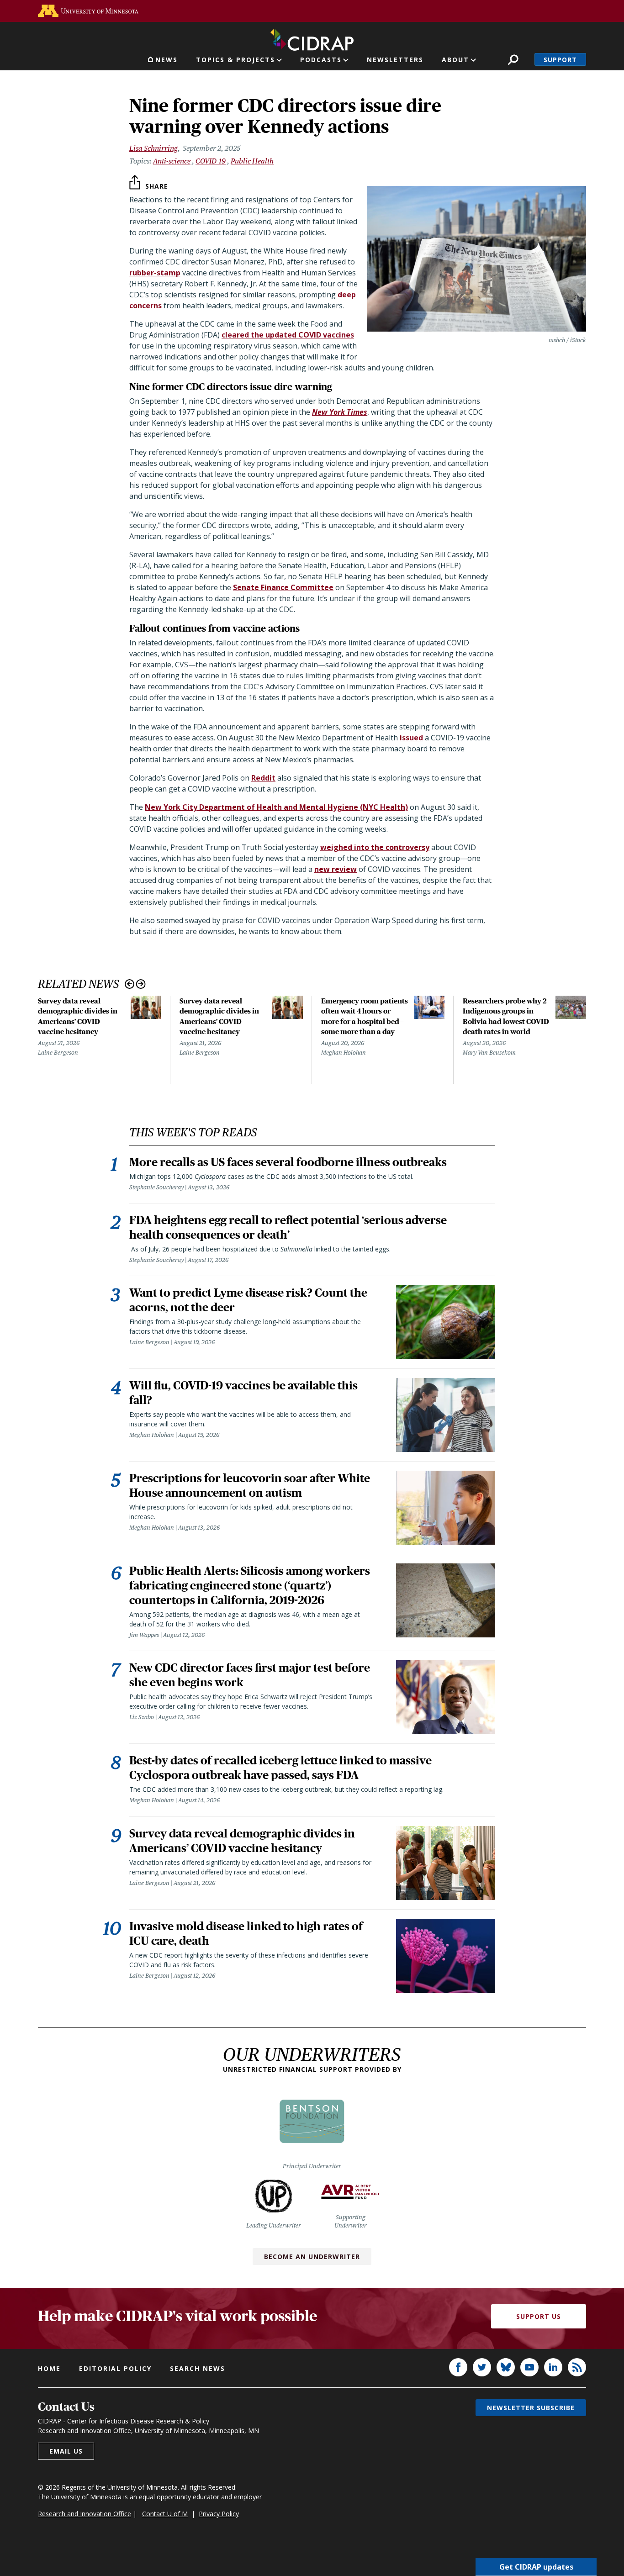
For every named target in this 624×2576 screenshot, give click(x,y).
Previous (130, 984)
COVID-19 (211, 161)
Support (560, 60)
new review (336, 869)
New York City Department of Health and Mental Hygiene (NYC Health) (276, 807)
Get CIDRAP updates (536, 2567)
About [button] (455, 60)
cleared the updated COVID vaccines (288, 335)
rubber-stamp (155, 273)
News (167, 60)
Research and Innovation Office (85, 2514)
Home (49, 2368)
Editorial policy (115, 2368)
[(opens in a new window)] (88, 11)
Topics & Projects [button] (235, 60)
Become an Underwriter (312, 2257)
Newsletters (395, 60)
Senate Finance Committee (283, 587)
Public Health (252, 161)
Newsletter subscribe (531, 2408)
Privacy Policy (219, 2514)
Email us (66, 2451)
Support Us (539, 2316)
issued (411, 738)
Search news (198, 2368)
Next (141, 984)
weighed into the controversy (375, 847)
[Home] (312, 38)
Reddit (263, 778)
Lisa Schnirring (153, 148)
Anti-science (172, 161)
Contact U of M (165, 2514)
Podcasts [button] (321, 60)
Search (513, 60)
